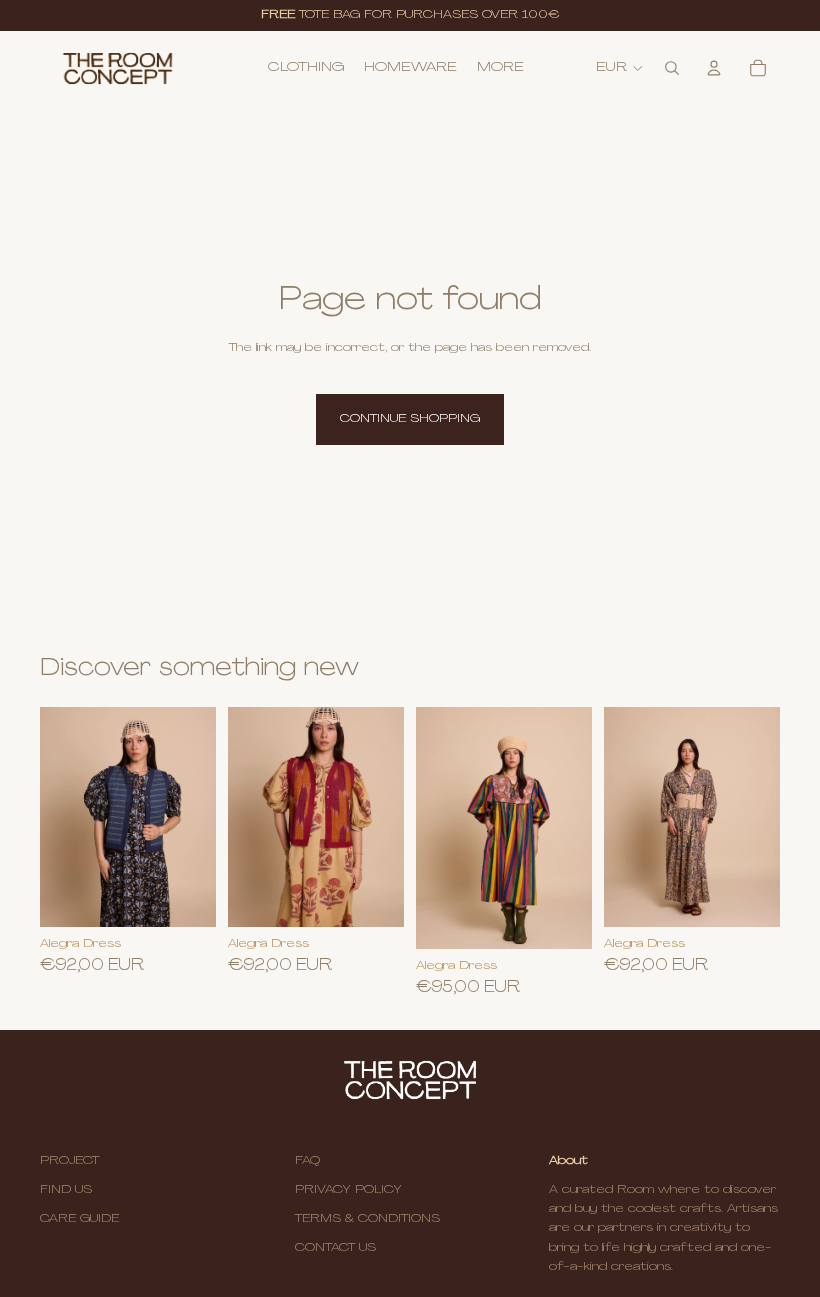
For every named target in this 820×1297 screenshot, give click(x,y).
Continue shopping (410, 419)
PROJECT (69, 1161)
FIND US (66, 1190)
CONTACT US (335, 1248)
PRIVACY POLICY (348, 1190)
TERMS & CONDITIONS (367, 1219)
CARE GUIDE (79, 1219)
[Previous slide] (438, 828)
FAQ (307, 1161)
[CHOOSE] (185, 896)
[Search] (672, 68)
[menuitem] (500, 68)
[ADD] (373, 896)
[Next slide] (570, 828)
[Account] (714, 68)
